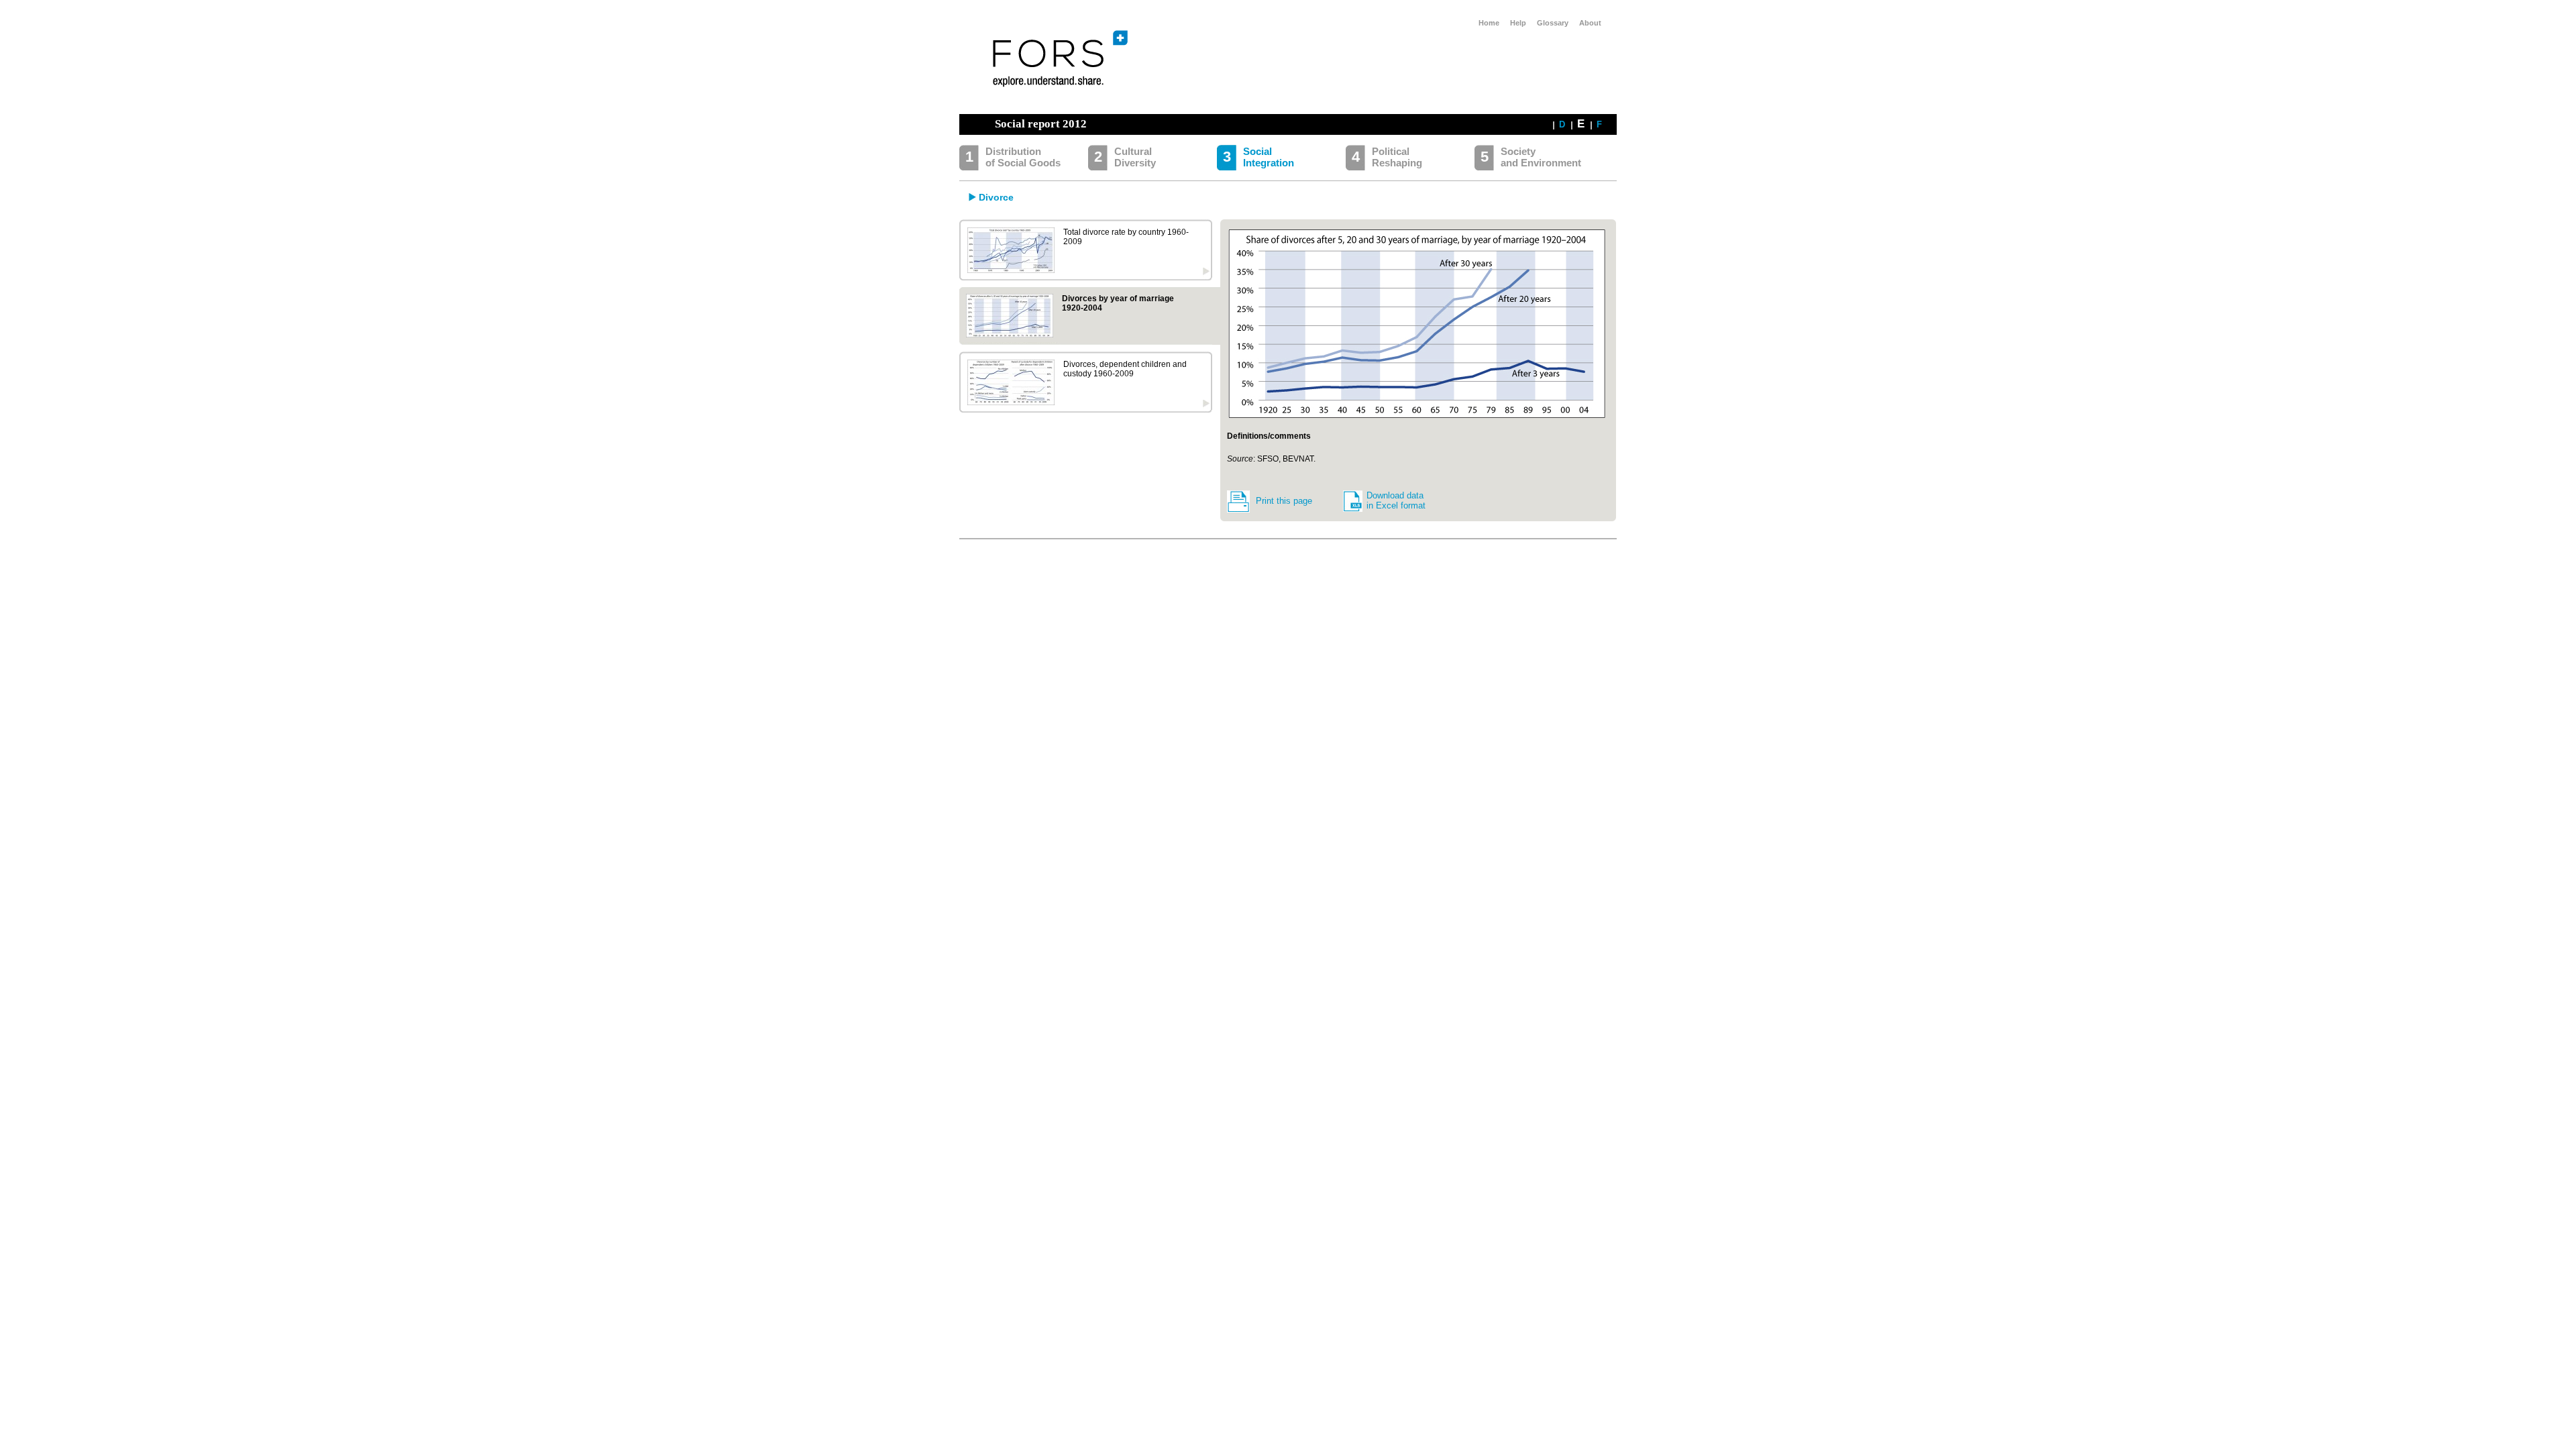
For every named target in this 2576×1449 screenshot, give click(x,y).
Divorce (996, 197)
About (1590, 23)
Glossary (1553, 23)
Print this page (1284, 501)
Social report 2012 (1041, 124)
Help (1518, 23)
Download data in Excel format (1396, 500)
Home (1489, 23)
